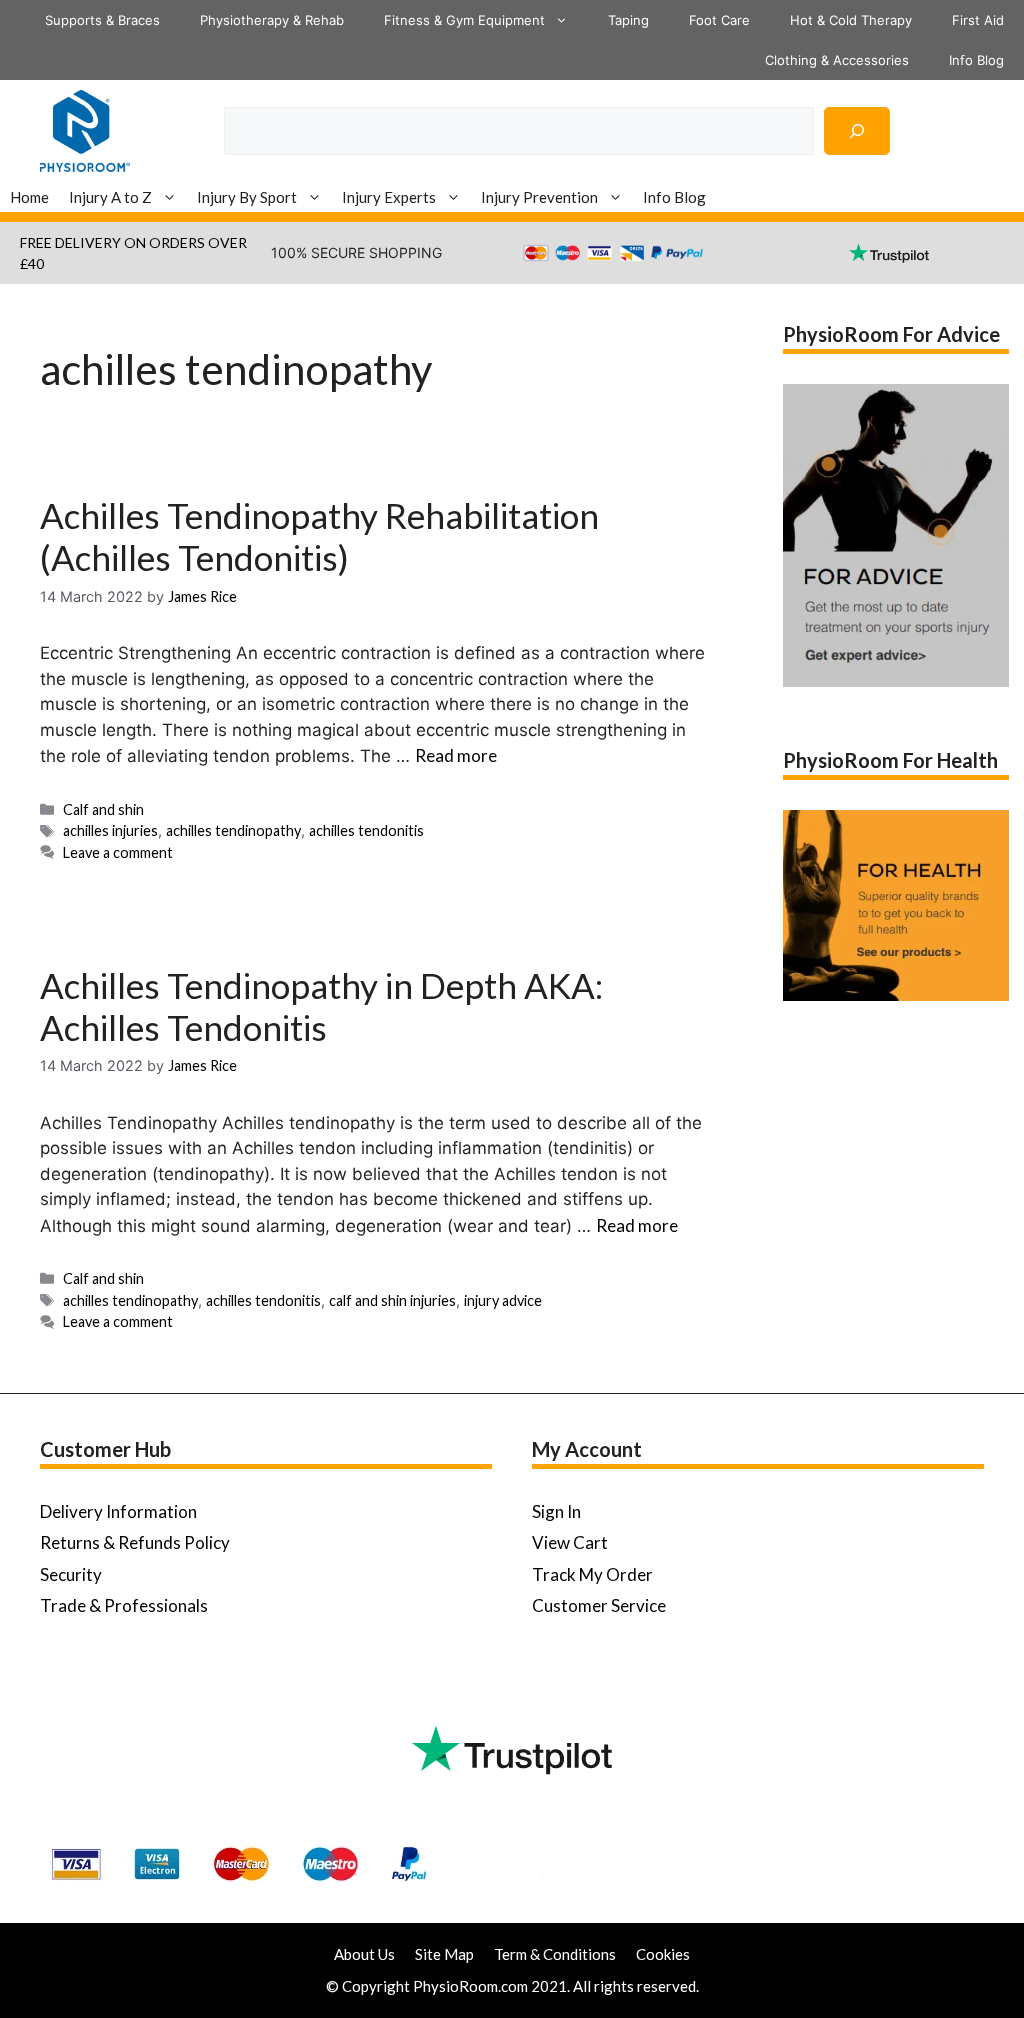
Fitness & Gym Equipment (464, 20)
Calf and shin (103, 809)
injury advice (503, 1300)
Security (71, 1574)
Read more (456, 755)
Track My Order (592, 1574)
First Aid (978, 20)
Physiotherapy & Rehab (272, 20)
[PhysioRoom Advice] (85, 128)
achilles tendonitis (366, 830)
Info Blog (976, 60)
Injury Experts (389, 197)
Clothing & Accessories (837, 60)
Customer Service (599, 1605)
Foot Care (719, 20)
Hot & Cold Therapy (851, 20)
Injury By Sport (247, 197)
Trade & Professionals (124, 1605)
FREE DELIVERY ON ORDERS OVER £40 (133, 253)
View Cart (570, 1542)
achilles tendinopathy (233, 830)
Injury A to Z (110, 197)
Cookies (663, 1954)
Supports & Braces (102, 20)
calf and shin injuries (392, 1300)
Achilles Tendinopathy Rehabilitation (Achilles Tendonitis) (319, 536)
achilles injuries (110, 830)
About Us (364, 1954)
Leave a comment (118, 852)
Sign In (556, 1511)
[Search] (857, 131)
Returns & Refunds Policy (135, 1542)
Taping (628, 20)
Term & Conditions (555, 1954)
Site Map (444, 1954)
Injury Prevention (539, 197)
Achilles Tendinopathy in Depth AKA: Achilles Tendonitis (321, 1006)
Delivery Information (118, 1511)
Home (29, 197)
